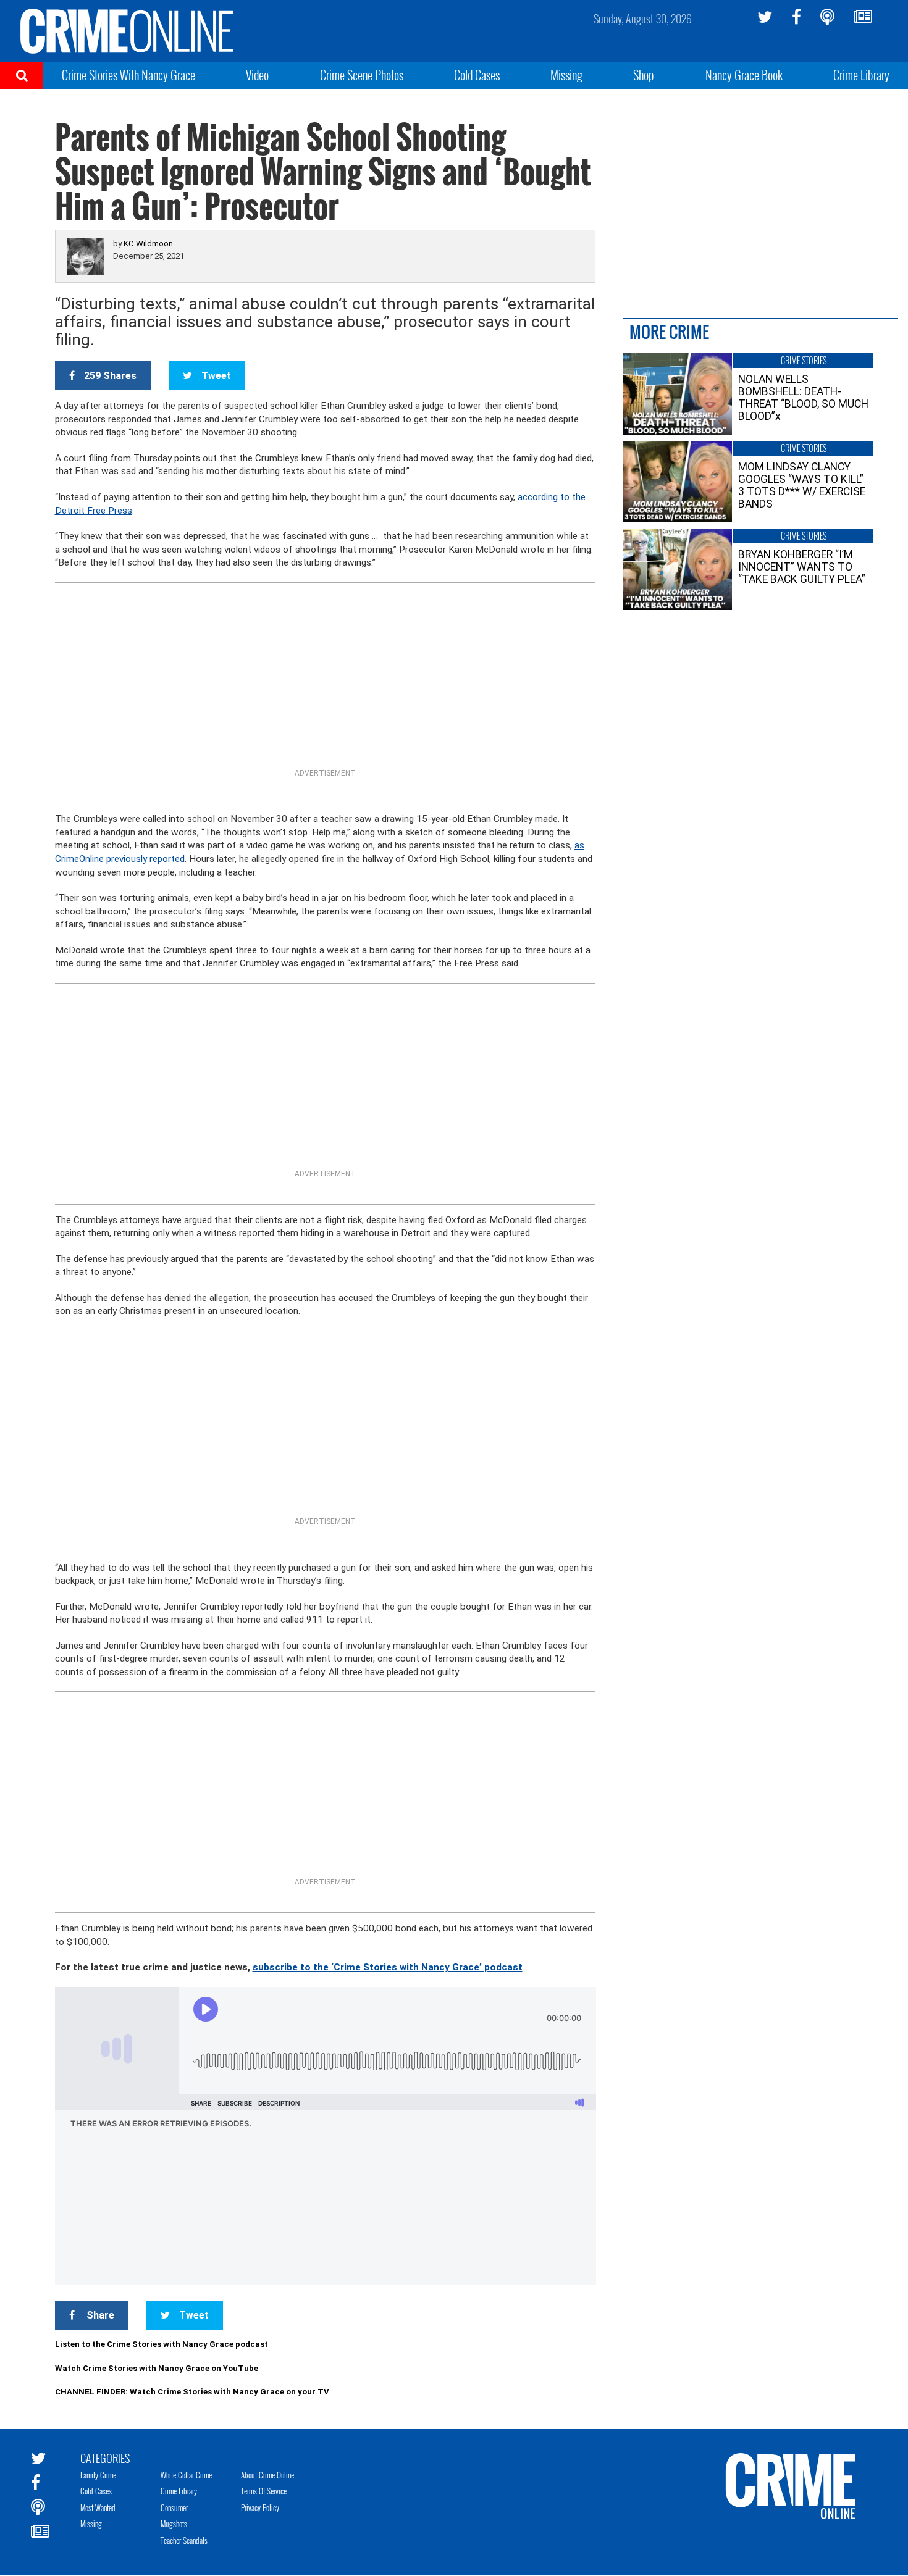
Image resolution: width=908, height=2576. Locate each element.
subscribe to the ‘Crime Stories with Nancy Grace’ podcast (388, 1967)
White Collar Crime (186, 2475)
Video (257, 75)
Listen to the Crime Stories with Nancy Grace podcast (162, 2344)
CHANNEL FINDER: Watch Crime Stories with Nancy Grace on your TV (192, 2392)
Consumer (174, 2507)
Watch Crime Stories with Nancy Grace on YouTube (157, 2368)
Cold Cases (477, 75)
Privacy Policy (260, 2507)
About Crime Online (267, 2475)
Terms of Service (264, 2491)
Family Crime (98, 2475)
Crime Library (861, 75)
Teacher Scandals (184, 2540)
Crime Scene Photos (362, 75)
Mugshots (174, 2524)
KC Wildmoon (148, 244)
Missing (566, 75)
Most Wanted (98, 2507)
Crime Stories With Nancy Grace (128, 75)
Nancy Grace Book (744, 75)
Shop (644, 75)
